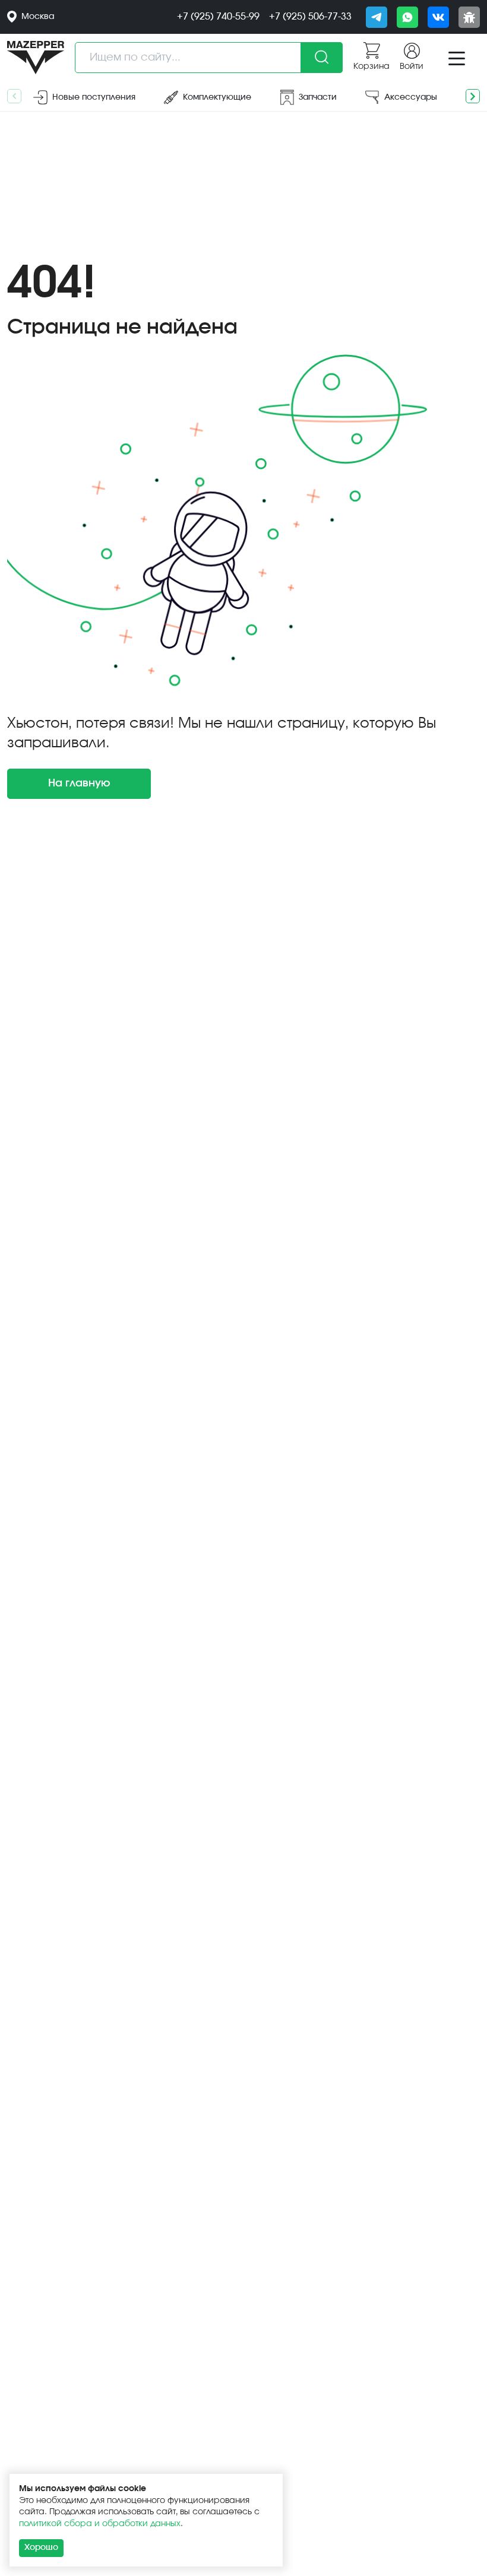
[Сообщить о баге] (469, 17)
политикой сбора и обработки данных (100, 2524)
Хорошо (41, 2548)
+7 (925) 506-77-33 (310, 17)
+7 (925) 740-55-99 (218, 17)
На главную (79, 783)
